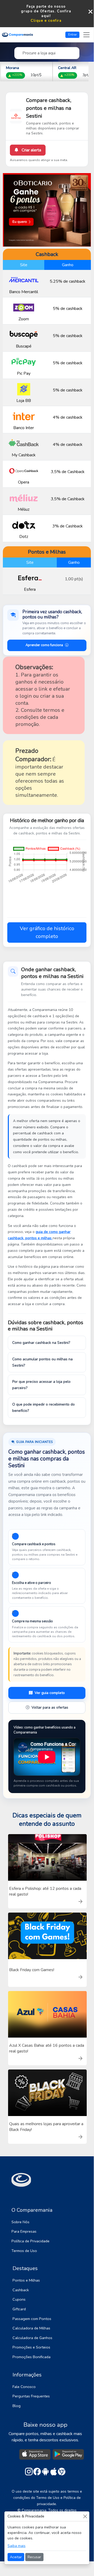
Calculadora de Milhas (31, 2328)
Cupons (19, 2299)
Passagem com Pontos (32, 2319)
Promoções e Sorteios (31, 2347)
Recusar (34, 2557)
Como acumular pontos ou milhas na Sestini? (42, 1362)
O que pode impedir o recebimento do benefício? (43, 1408)
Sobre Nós (20, 2222)
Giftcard (19, 2309)
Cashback (21, 2290)
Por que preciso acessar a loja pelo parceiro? (41, 1385)
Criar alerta (31, 150)
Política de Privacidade (30, 2241)
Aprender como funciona (44, 645)
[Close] (85, 2516)
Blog (17, 2406)
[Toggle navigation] (86, 35)
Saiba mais (17, 2546)
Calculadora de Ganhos (32, 2338)
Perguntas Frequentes (31, 2396)
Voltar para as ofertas (50, 1707)
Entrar (73, 35)
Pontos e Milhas (26, 2280)
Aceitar (16, 2557)
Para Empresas (24, 2231)
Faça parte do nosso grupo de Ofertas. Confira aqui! (46, 11)
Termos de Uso (24, 2251)
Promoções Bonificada (32, 2357)
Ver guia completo (50, 1693)
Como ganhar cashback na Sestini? (41, 1343)
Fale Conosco (24, 2387)
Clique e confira (46, 21)
